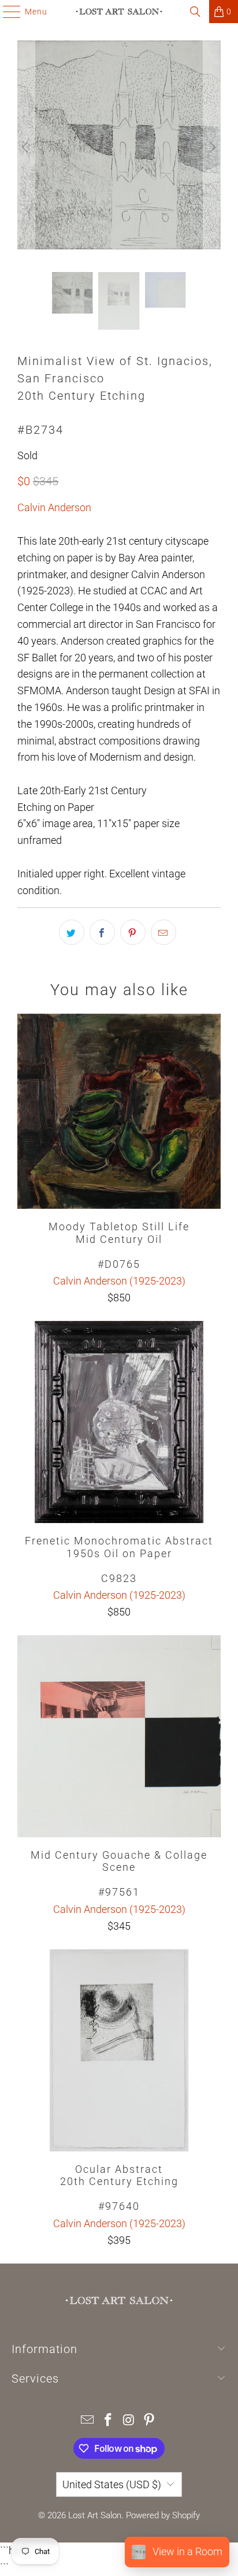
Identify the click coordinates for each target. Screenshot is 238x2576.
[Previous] (26, 148)
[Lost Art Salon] (119, 12)
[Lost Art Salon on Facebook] (108, 2421)
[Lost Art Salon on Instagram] (129, 2421)
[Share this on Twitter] (72, 932)
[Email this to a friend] (163, 932)
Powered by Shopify (163, 2515)
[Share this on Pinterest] (133, 932)
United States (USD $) (112, 2484)
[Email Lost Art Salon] (88, 2421)
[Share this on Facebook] (102, 932)
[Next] (212, 148)
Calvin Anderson (54, 507)
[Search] (195, 12)
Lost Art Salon (95, 2515)
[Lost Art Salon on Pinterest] (150, 2421)
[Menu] (6, 12)
